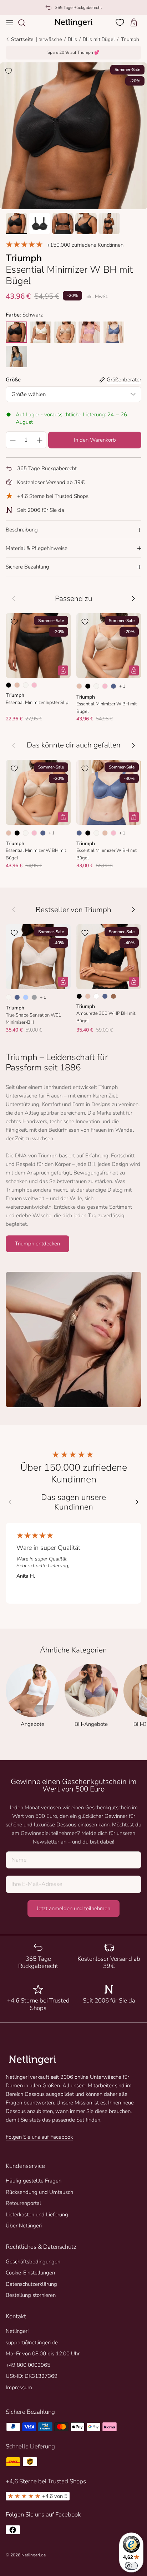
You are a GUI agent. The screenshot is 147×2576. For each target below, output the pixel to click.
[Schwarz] (9, 685)
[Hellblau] (26, 997)
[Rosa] (34, 685)
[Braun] (113, 996)
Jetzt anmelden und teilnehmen (73, 1908)
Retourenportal (23, 2203)
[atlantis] (113, 332)
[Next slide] (137, 1502)
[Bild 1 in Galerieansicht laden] (73, 136)
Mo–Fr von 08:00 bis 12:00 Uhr (43, 2354)
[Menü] (10, 23)
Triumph (130, 39)
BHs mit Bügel (99, 39)
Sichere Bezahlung (27, 567)
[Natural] (26, 685)
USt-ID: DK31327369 (32, 2376)
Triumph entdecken (37, 1244)
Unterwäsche (47, 39)
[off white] (41, 332)
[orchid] (89, 332)
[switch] (131, 2566)
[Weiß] (96, 996)
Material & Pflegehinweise (37, 548)
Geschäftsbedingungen (33, 2262)
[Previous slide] (10, 1502)
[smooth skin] (65, 332)
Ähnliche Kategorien (73, 1650)
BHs (72, 39)
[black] (16, 332)
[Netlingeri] (73, 23)
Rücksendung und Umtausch (39, 2192)
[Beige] (17, 685)
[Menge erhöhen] (40, 440)
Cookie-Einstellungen (30, 2273)
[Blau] (113, 686)
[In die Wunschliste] (9, 71)
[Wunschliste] (121, 22)
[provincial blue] (16, 356)
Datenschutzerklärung (31, 2284)
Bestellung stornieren (31, 2295)
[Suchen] (25, 23)
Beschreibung (22, 530)
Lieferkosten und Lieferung (37, 2215)
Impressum (19, 2387)
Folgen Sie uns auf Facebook (39, 2137)
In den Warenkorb (95, 440)
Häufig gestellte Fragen (34, 2181)
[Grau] (34, 997)
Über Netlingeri (24, 2226)
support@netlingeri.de (32, 2343)
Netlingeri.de (34, 2555)
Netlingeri (17, 2331)
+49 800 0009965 (28, 2365)
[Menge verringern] (12, 440)
